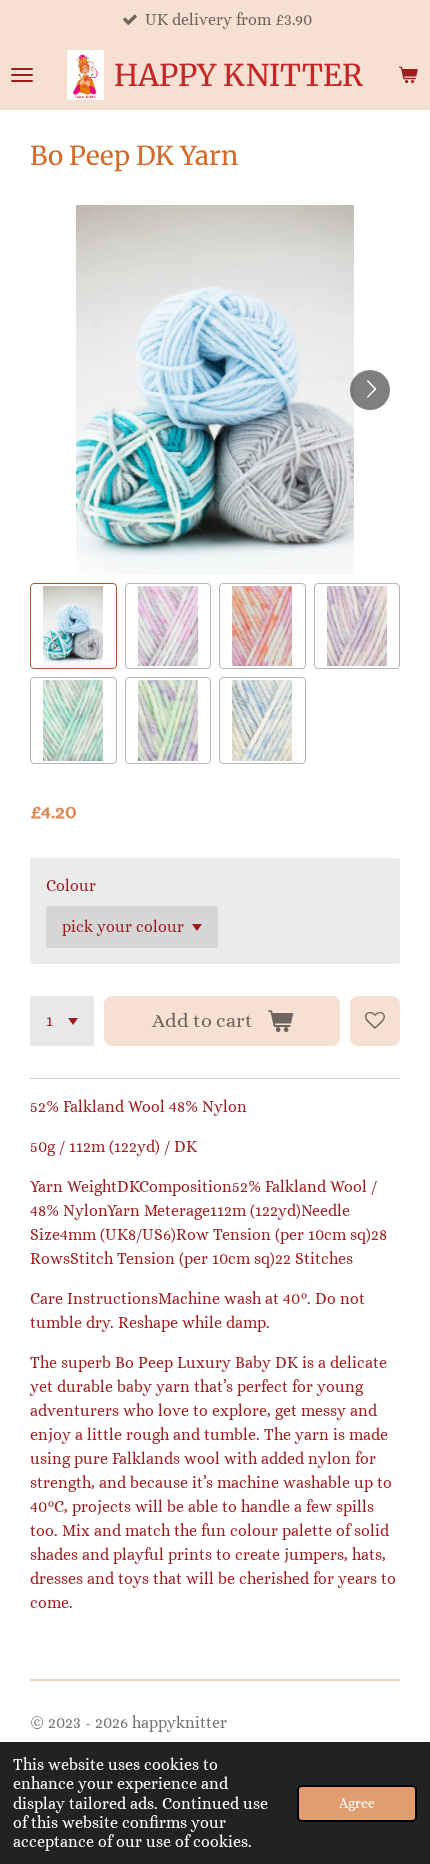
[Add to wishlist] (375, 1021)
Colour (71, 885)
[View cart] (408, 75)
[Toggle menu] (22, 75)
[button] (73, 626)
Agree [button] (357, 1803)
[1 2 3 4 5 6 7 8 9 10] (62, 1021)
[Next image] (370, 390)
